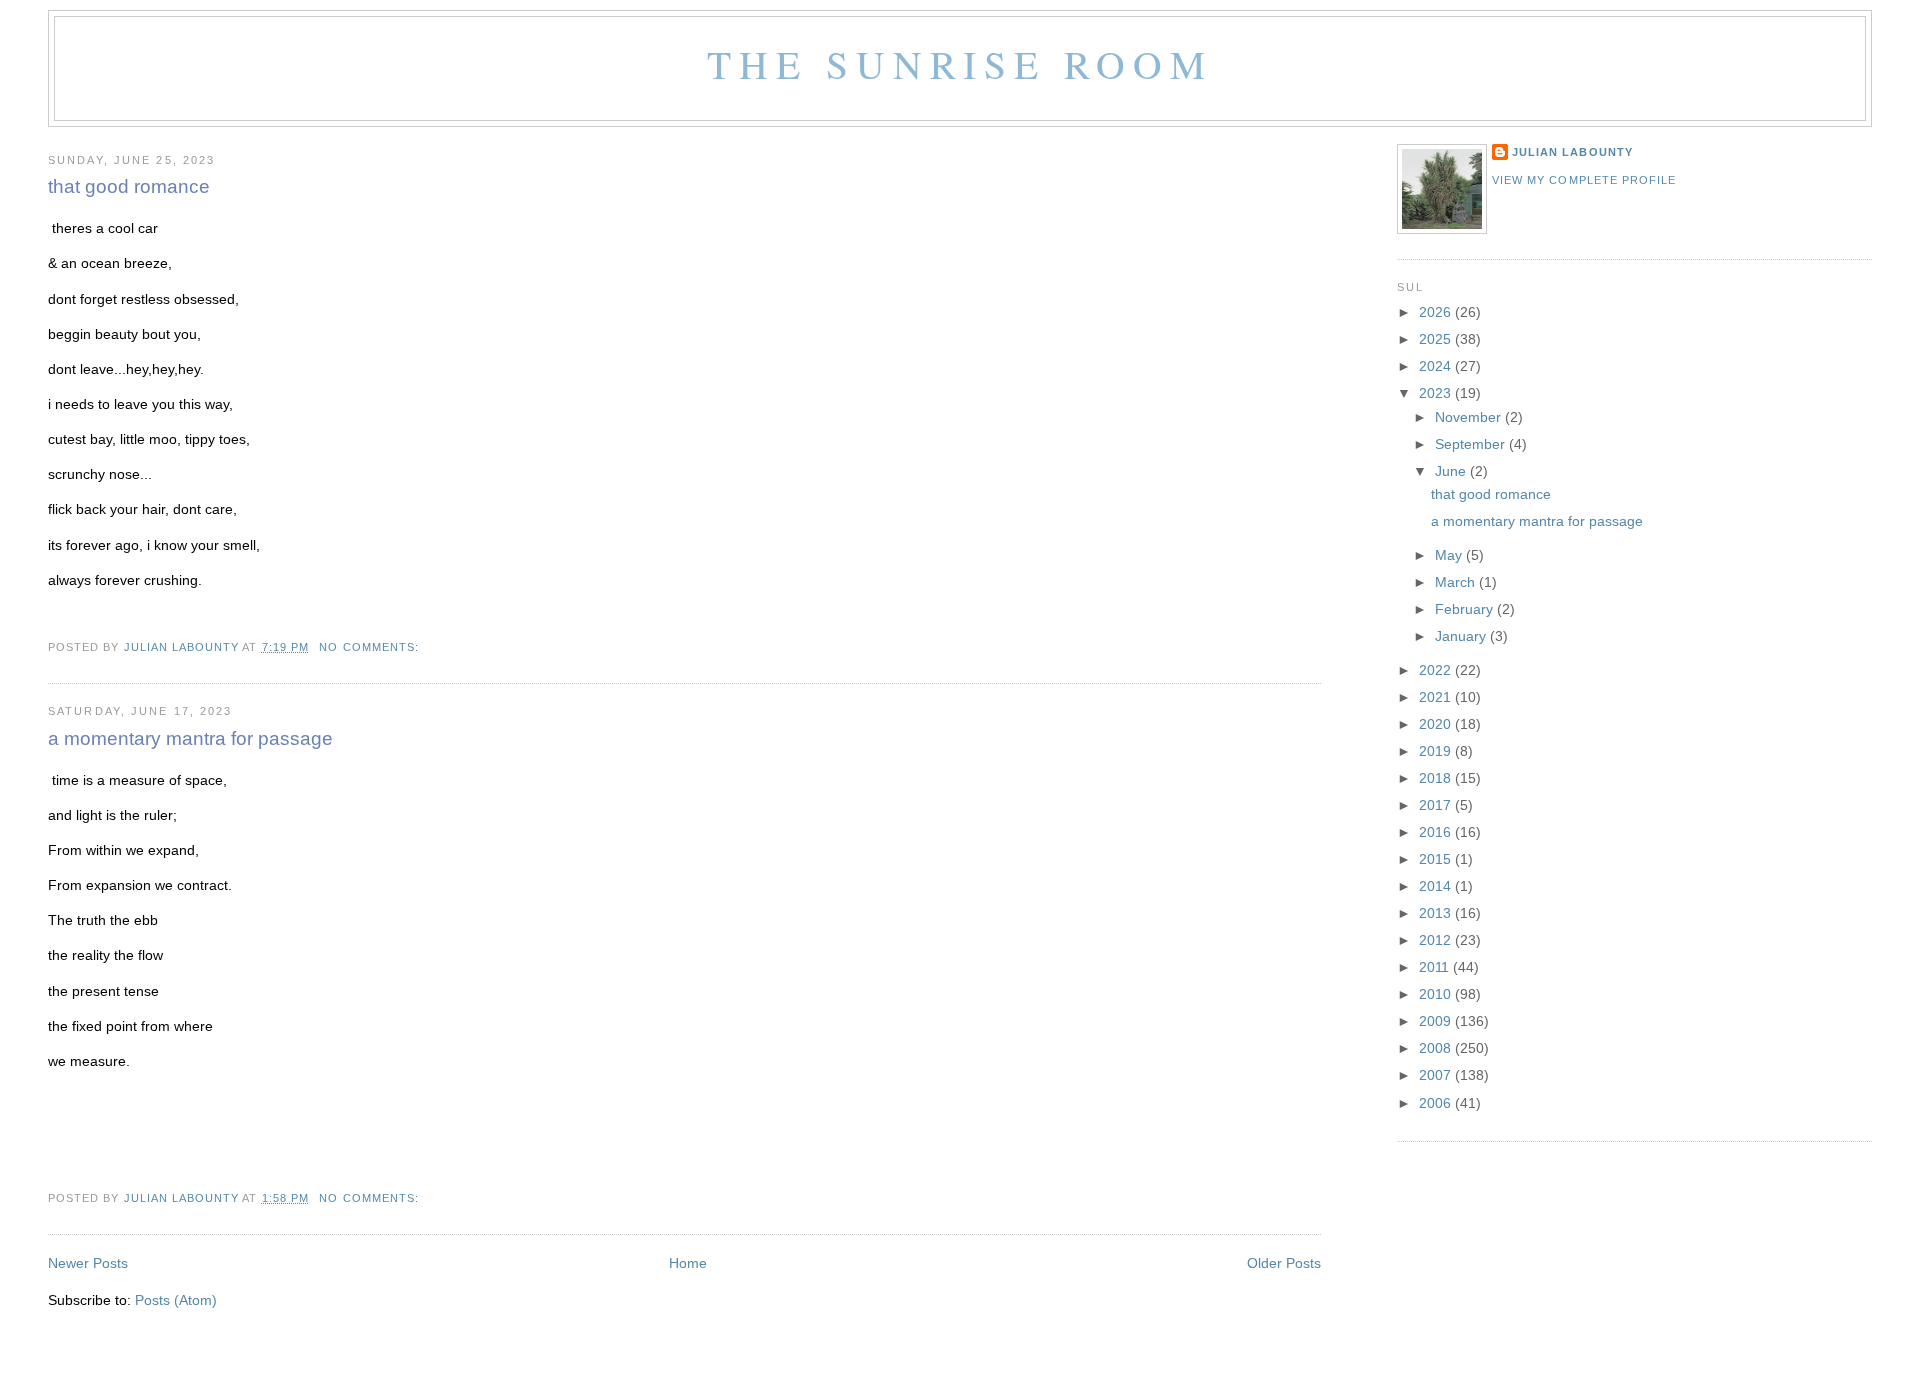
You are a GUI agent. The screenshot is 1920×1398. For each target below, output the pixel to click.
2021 (1437, 697)
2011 (1436, 967)
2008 (1437, 1048)
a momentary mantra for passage (190, 738)
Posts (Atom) (176, 1300)
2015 (1437, 859)
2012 (1437, 940)
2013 (1437, 913)
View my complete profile (1584, 180)
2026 (1437, 312)
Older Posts (1284, 1263)
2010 (1437, 994)
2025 (1437, 339)
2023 (1437, 393)
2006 (1437, 1103)
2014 (1437, 886)
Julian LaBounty (1572, 152)
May (1450, 555)
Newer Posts (88, 1263)
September (1472, 444)
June (1452, 471)
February (1466, 609)
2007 (1437, 1075)
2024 (1437, 366)
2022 (1437, 670)
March (1457, 582)
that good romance (129, 186)
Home (688, 1263)
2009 (1437, 1021)
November (1470, 417)
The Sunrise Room (960, 63)
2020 (1437, 724)
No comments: (371, 647)
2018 (1437, 778)
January (1462, 636)
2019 (1437, 751)
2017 (1437, 805)
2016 (1437, 832)
